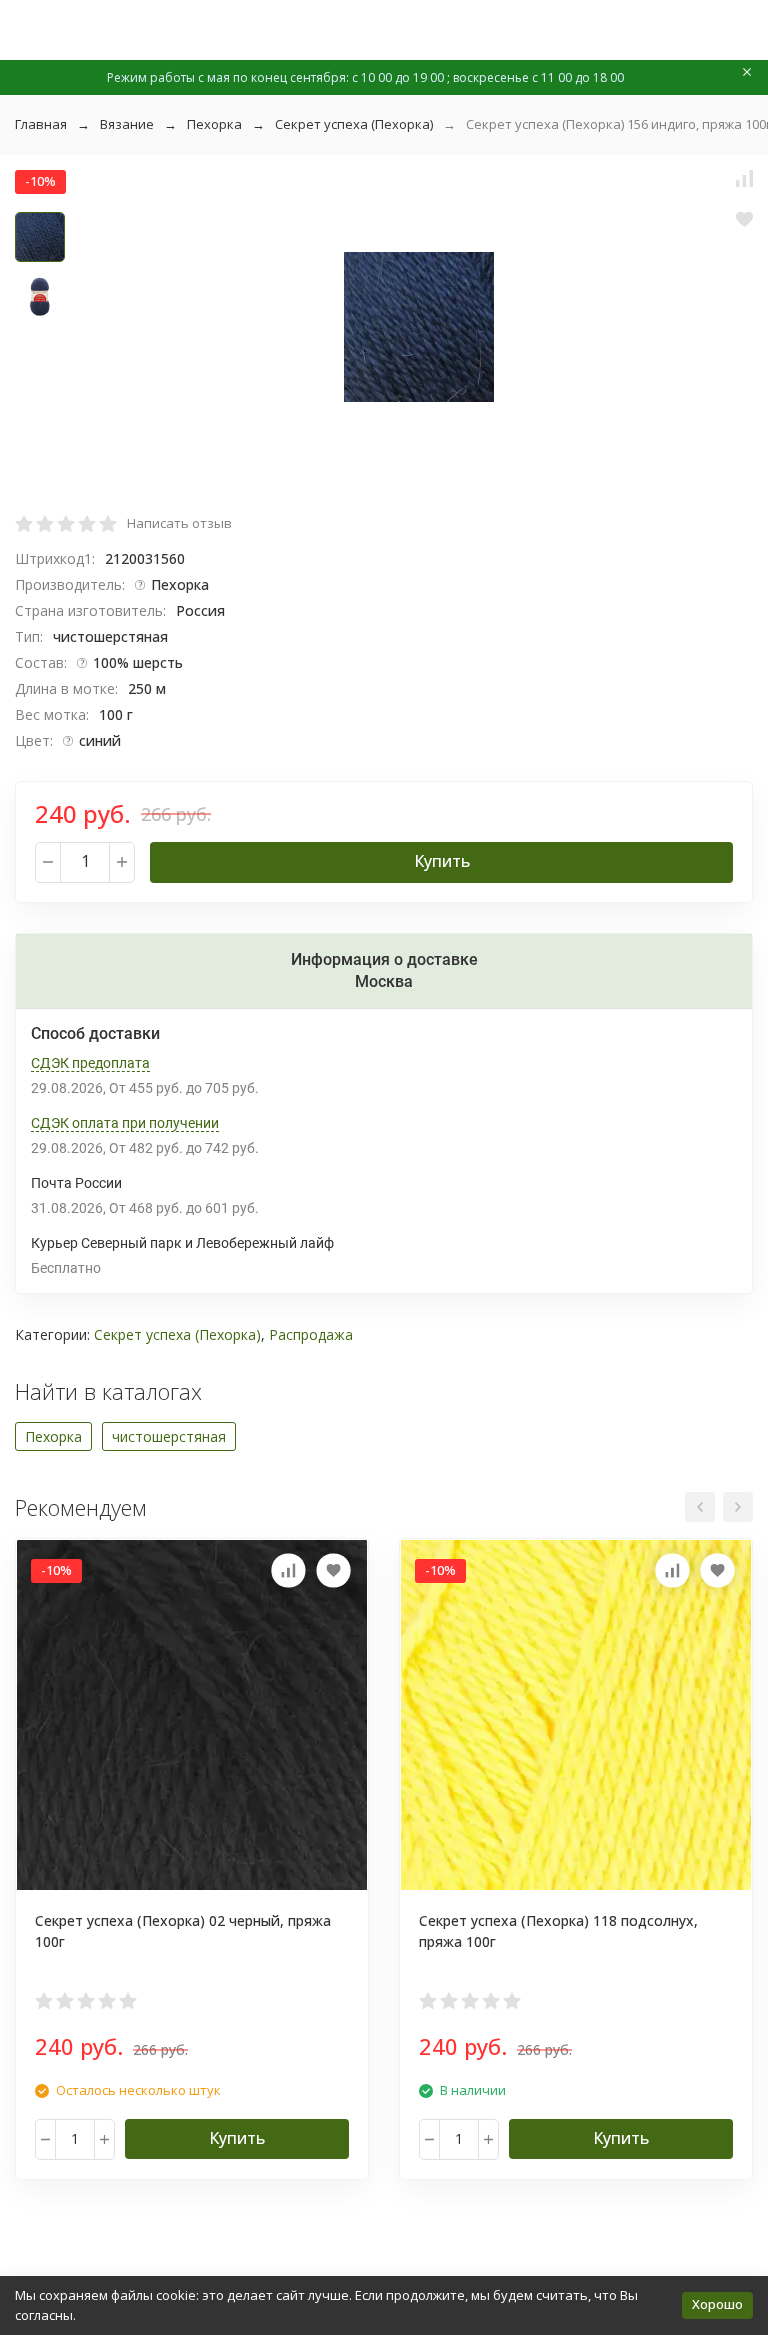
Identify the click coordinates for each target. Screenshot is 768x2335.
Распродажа (311, 1334)
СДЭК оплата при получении (125, 1123)
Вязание (127, 124)
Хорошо (717, 2304)
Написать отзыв (179, 523)
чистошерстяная (169, 1436)
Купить (442, 861)
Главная (41, 124)
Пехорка (214, 124)
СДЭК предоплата (90, 1063)
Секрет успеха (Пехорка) (354, 124)
